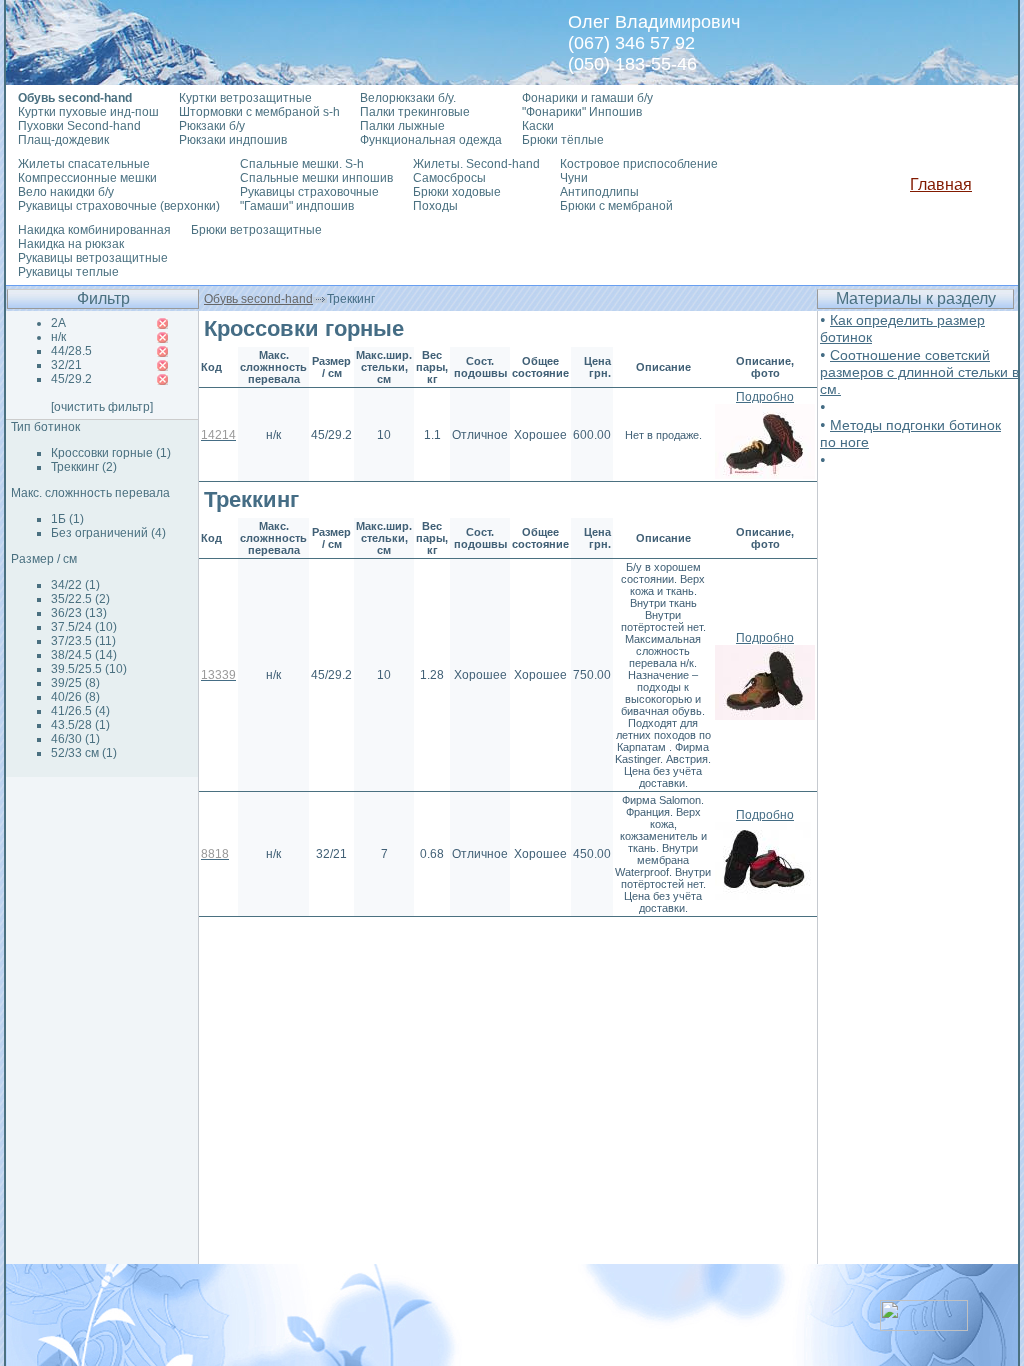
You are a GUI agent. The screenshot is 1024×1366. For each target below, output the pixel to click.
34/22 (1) (75, 585)
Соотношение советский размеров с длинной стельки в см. (919, 372)
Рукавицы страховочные (309, 192)
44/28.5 (71, 351)
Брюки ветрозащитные (256, 230)
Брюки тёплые (563, 140)
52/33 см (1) (84, 753)
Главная (941, 184)
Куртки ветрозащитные (245, 98)
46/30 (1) (75, 739)
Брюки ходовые (457, 192)
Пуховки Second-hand (79, 126)
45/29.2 (71, 379)
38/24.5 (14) (84, 655)
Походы (435, 206)
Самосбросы (449, 178)
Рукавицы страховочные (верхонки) (119, 206)
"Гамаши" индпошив (297, 206)
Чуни (574, 178)
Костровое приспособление (639, 164)
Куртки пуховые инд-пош (88, 112)
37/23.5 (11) (83, 641)
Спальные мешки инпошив (316, 178)
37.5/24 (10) (84, 627)
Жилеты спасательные (84, 164)
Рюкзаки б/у (212, 126)
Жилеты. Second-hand (476, 164)
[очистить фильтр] (102, 407)
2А (58, 323)
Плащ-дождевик (63, 140)
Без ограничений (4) (108, 533)
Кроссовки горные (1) (111, 453)
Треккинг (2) (84, 467)
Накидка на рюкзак (71, 244)
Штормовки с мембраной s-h (259, 112)
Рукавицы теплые (68, 272)
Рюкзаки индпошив (233, 140)
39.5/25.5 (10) (89, 669)
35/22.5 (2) (80, 599)
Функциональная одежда (431, 140)
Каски (538, 126)
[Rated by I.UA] (924, 1325)
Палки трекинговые (415, 112)
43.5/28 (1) (80, 725)
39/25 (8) (75, 683)
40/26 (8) (75, 697)
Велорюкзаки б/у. (408, 98)
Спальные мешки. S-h (302, 164)
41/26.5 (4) (80, 711)
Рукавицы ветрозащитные (93, 258)
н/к (58, 337)
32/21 (66, 365)
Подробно (765, 397)
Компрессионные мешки (87, 178)
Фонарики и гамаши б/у (587, 98)
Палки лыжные (402, 126)
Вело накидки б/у (66, 192)
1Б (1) (67, 519)
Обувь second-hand (258, 299)
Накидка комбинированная (94, 230)
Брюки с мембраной (616, 206)
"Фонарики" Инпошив (582, 112)
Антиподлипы (599, 192)
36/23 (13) (79, 613)
